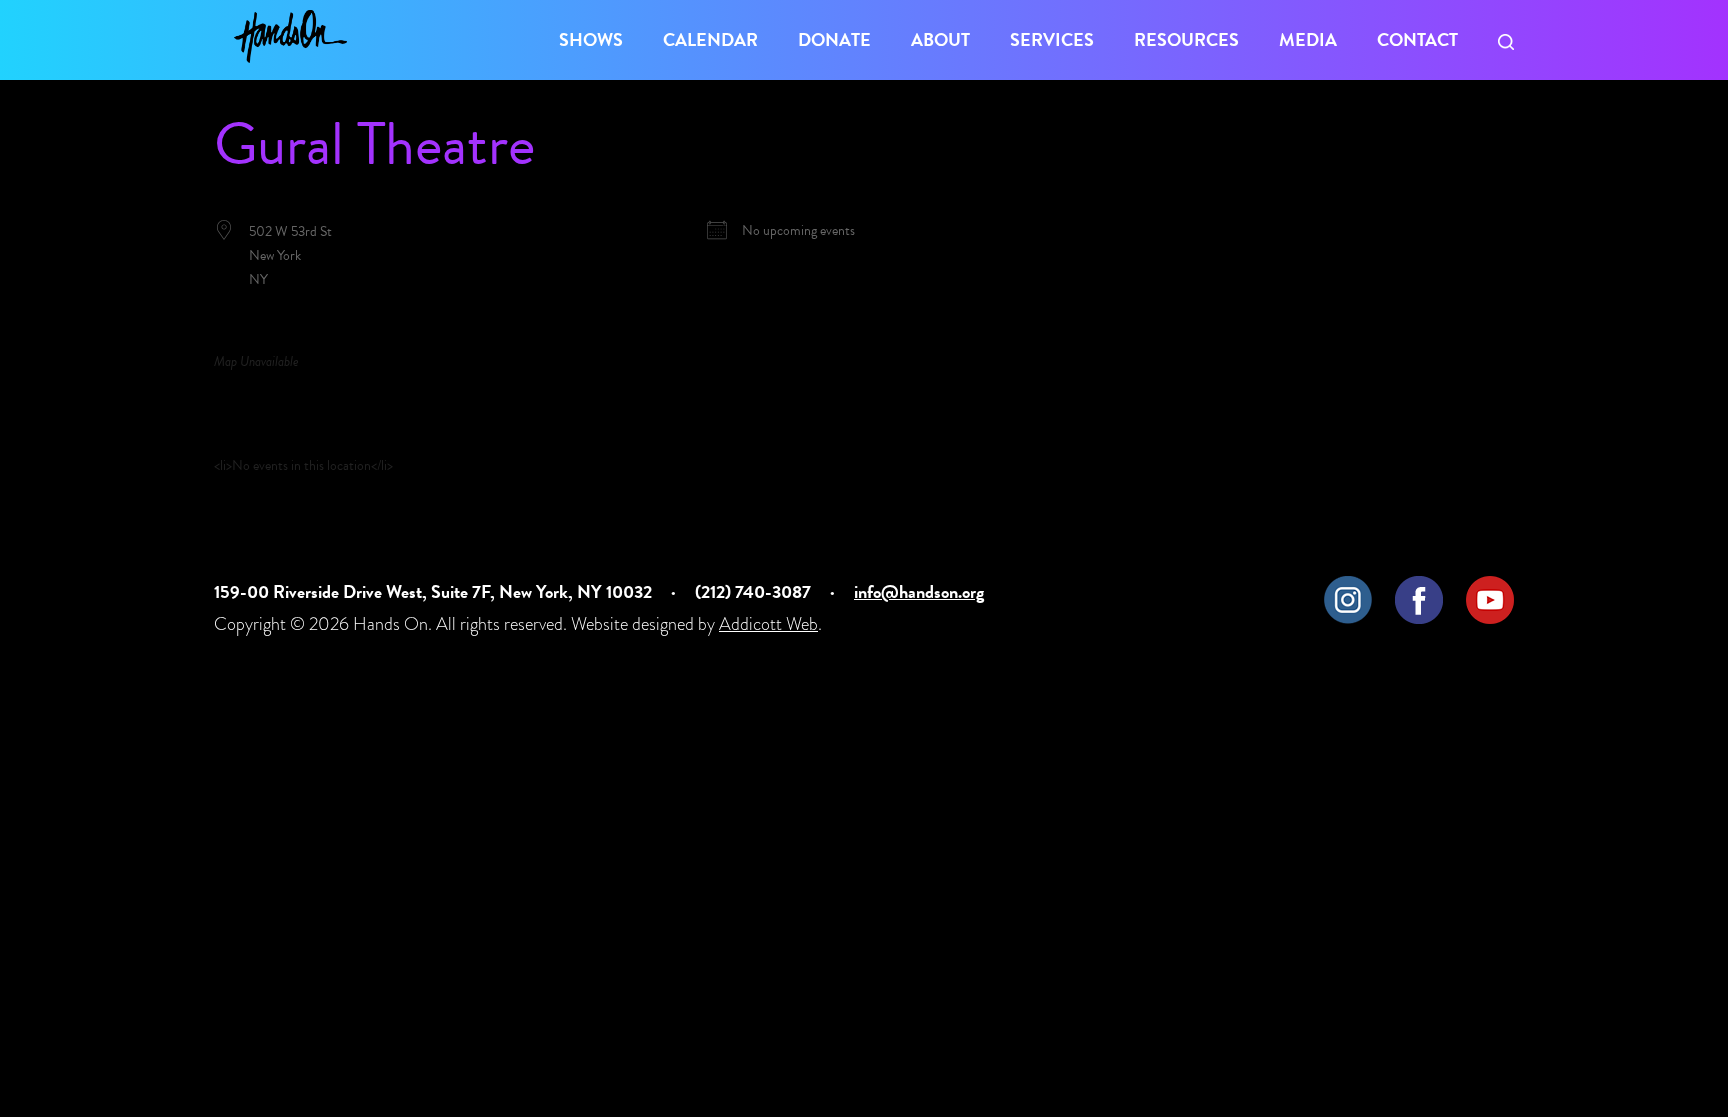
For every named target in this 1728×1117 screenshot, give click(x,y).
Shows (591, 39)
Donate (834, 39)
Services (1052, 39)
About (940, 39)
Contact (1417, 39)
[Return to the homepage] (290, 36)
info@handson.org (919, 591)
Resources (1186, 39)
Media (1308, 39)
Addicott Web (768, 623)
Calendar (710, 39)
